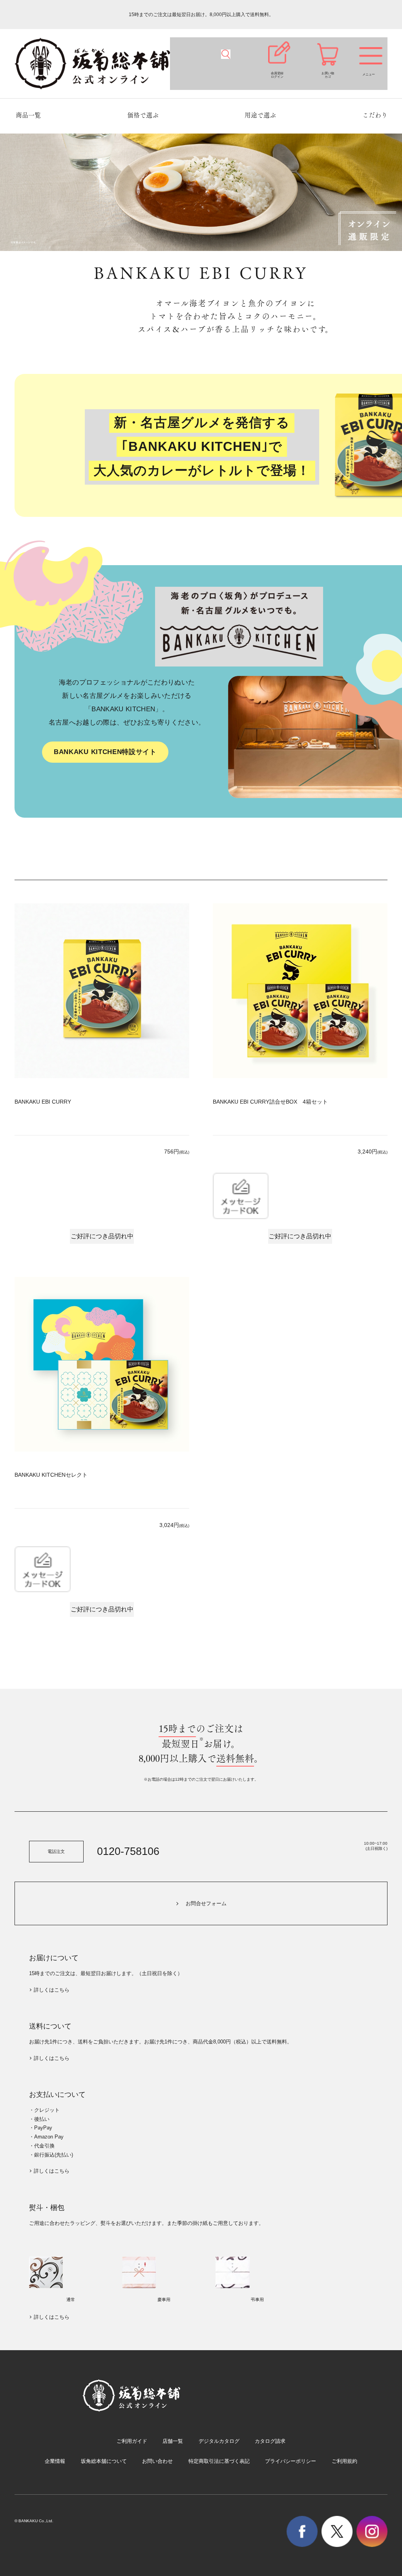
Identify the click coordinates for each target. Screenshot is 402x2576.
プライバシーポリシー (291, 2461)
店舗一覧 (173, 2441)
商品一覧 (28, 115)
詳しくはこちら (52, 1990)
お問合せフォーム (206, 1903)
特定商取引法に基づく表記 (219, 2461)
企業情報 (55, 2461)
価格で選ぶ (143, 115)
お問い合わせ (157, 2461)
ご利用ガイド (132, 2441)
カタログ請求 (270, 2441)
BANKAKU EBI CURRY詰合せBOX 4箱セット (270, 1102)
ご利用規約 (344, 2461)
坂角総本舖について (104, 2461)
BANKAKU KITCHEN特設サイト (105, 752)
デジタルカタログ (219, 2441)
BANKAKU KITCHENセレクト (51, 1475)
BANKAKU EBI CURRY (43, 1102)
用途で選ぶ (260, 115)
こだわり (375, 115)
